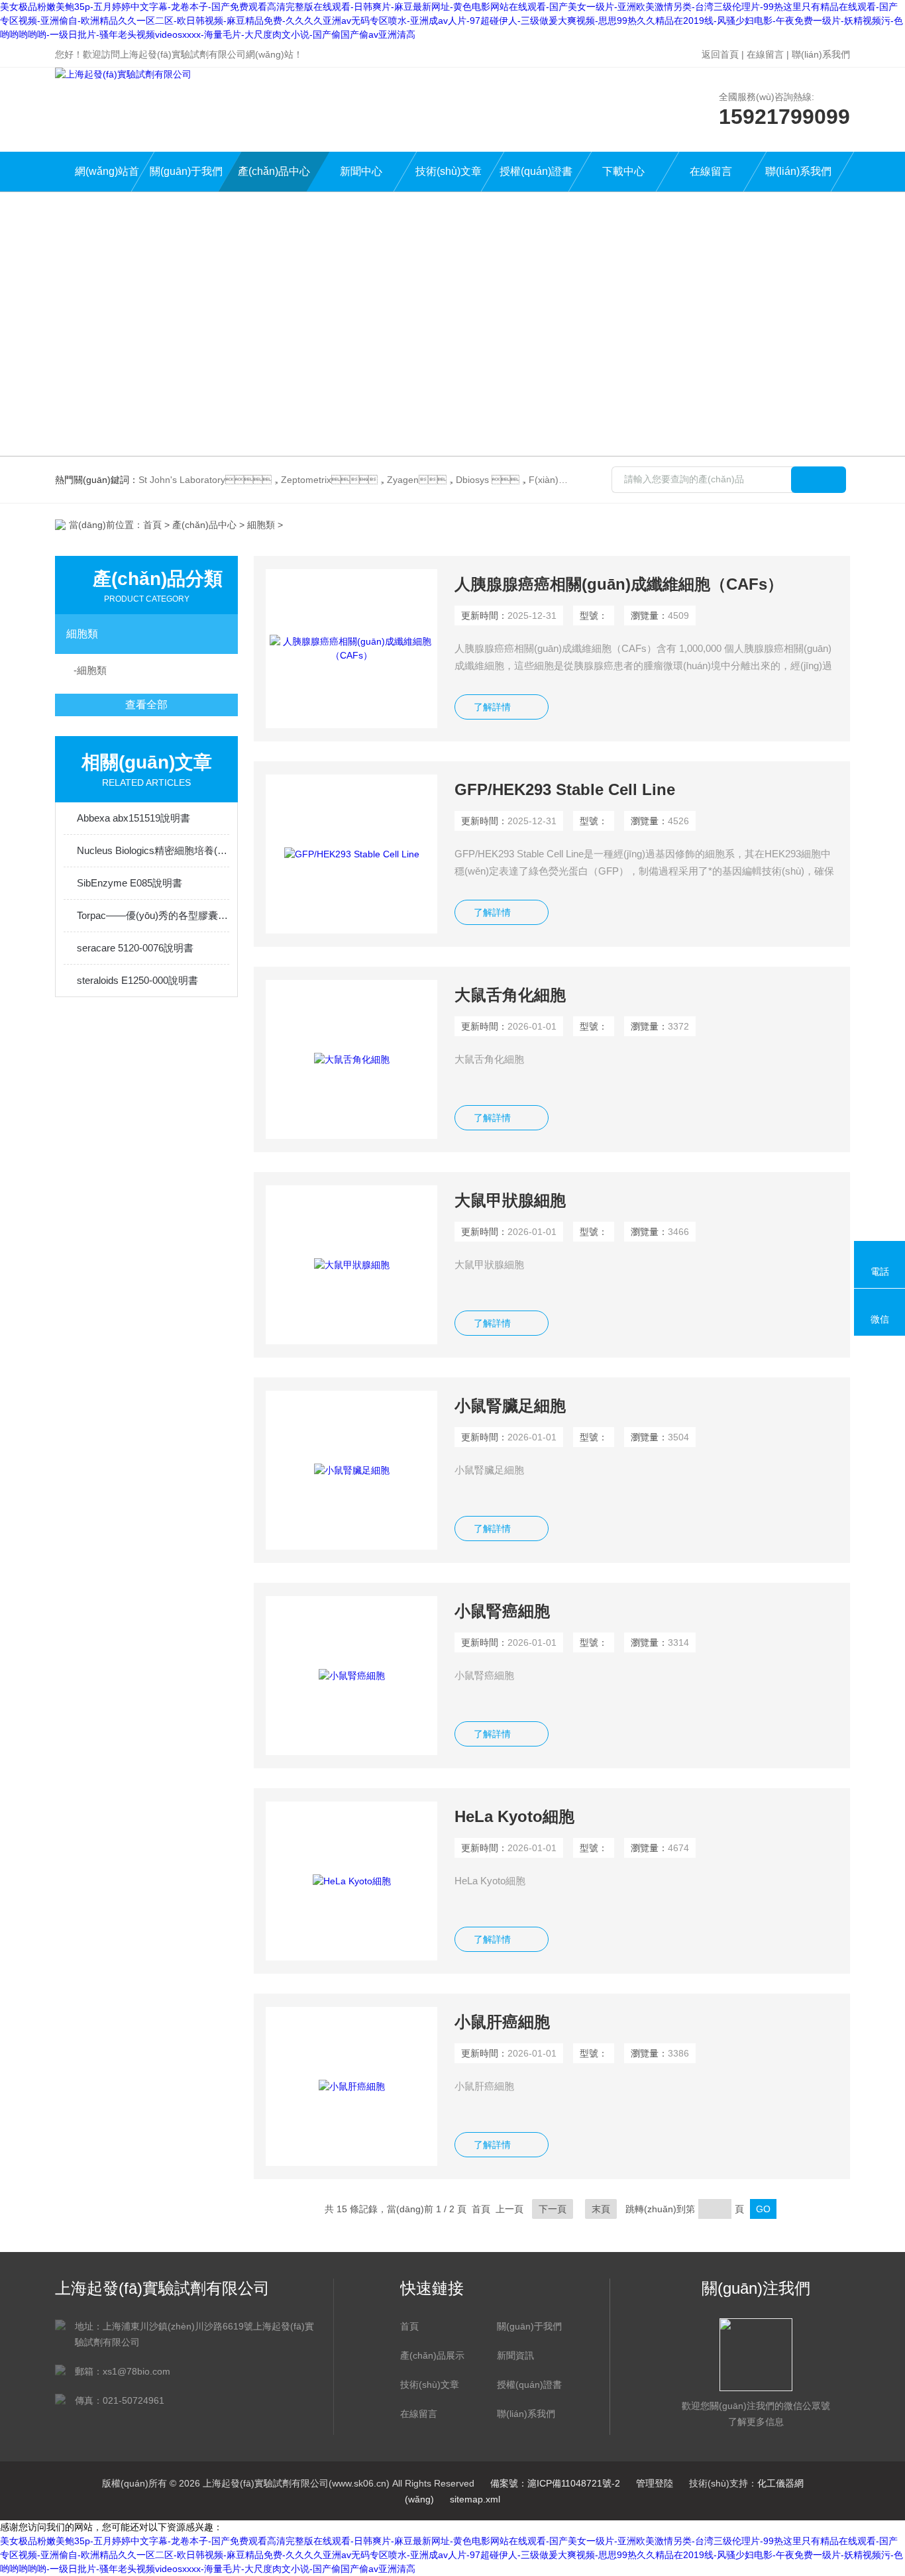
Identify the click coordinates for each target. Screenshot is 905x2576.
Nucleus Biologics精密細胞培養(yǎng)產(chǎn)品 (153, 850)
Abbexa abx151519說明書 (133, 818)
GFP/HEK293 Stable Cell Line (565, 789)
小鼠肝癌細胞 (502, 2022)
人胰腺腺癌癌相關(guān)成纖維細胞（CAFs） (619, 584)
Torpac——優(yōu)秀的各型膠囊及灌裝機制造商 (153, 915)
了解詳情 (492, 707)
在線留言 (765, 54)
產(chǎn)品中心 (274, 171)
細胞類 (261, 525)
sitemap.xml (475, 2499)
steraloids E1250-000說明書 (137, 980)
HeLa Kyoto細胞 (514, 1816)
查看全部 (146, 705)
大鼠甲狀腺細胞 (510, 1200)
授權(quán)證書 (536, 171)
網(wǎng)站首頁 (107, 179)
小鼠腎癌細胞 (502, 1611)
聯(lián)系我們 (821, 54)
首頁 (152, 525)
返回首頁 (720, 54)
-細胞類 (90, 670)
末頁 (601, 2209)
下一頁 (553, 2209)
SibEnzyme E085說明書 (130, 883)
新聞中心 (361, 171)
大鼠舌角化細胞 (510, 995)
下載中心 (623, 171)
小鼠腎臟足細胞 (510, 1406)
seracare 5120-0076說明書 (135, 948)
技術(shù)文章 (449, 171)
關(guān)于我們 (186, 171)
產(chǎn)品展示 (432, 2355)
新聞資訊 (515, 2355)
